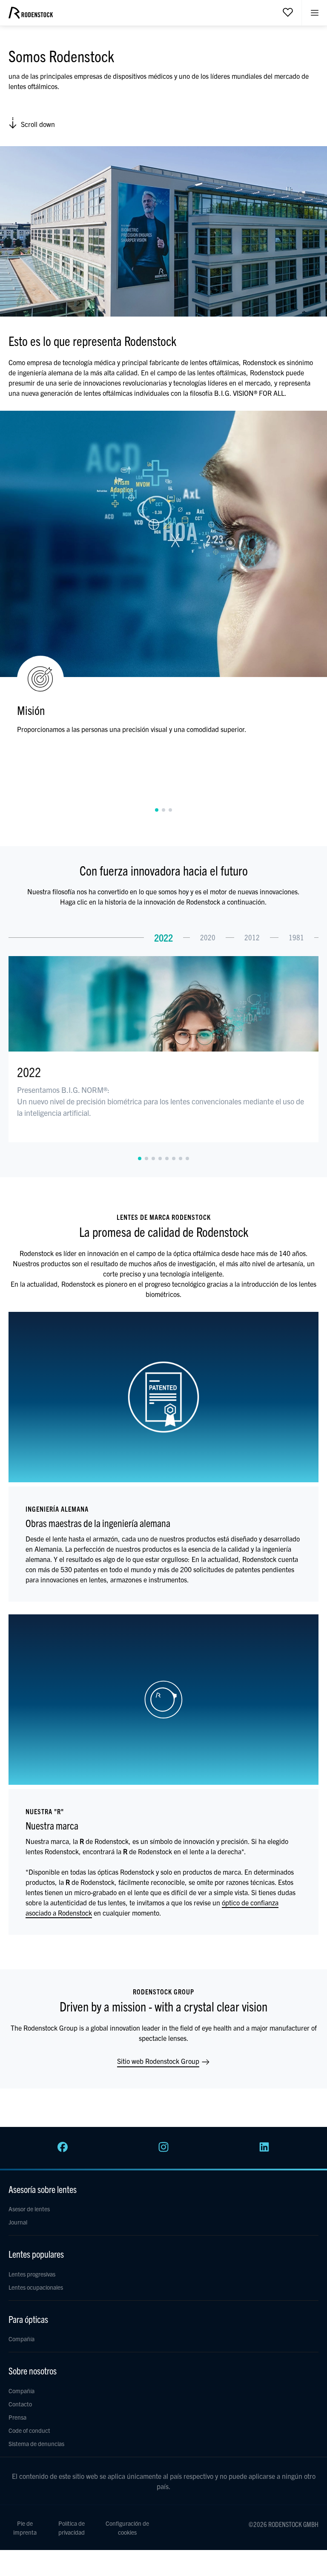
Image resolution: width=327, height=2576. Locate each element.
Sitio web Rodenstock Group (159, 2061)
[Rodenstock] (31, 16)
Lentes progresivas (32, 2274)
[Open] (288, 12)
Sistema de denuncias (36, 2443)
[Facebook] (63, 2150)
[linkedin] (264, 2150)
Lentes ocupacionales (36, 2287)
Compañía (22, 2339)
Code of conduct (29, 2430)
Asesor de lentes (29, 2209)
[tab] (157, 810)
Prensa (17, 2417)
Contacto (20, 2404)
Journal (18, 2222)
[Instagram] (163, 2150)
